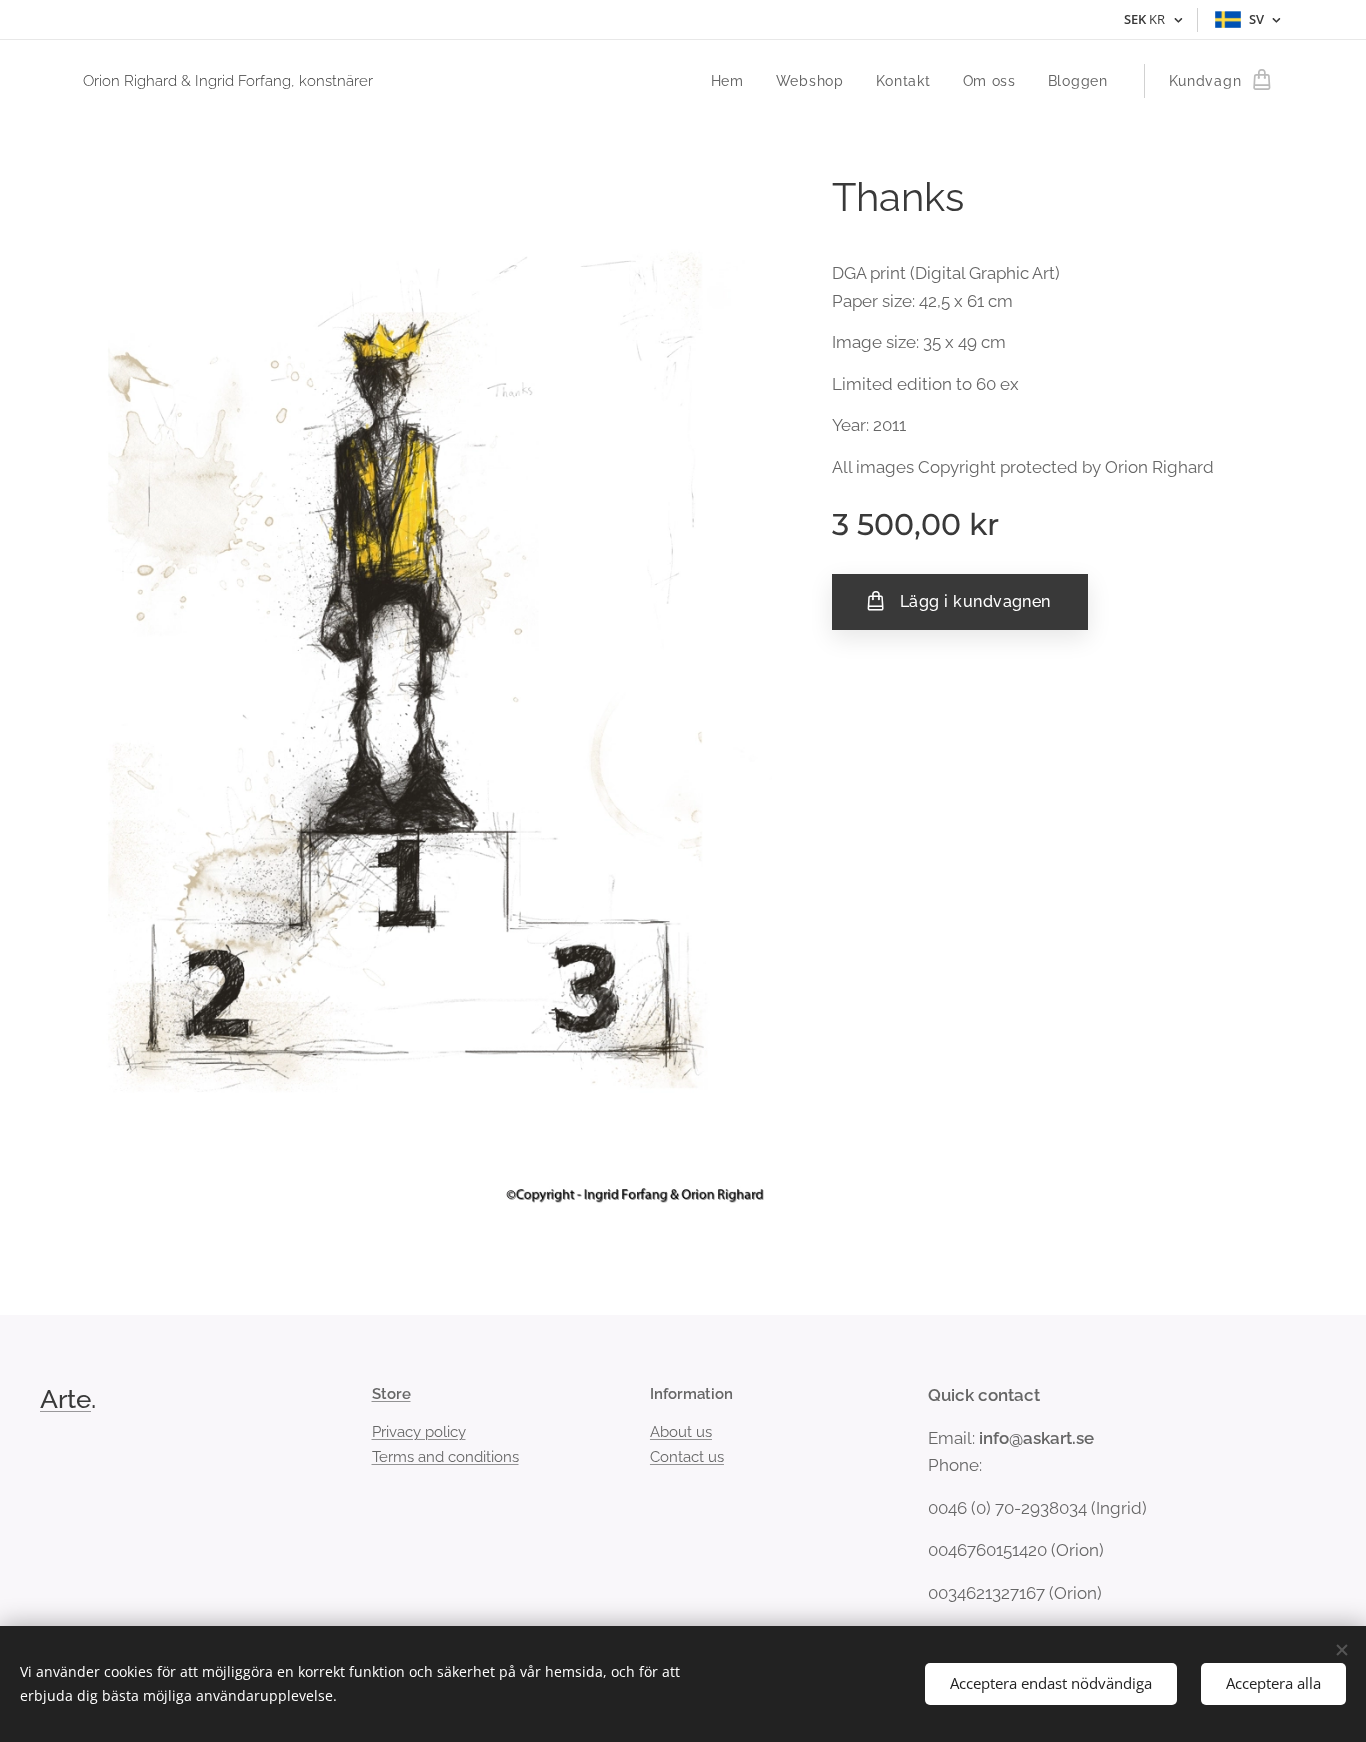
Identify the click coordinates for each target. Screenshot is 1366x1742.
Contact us (687, 1457)
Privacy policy (419, 1432)
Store (391, 1394)
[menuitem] (733, 81)
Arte (65, 1399)
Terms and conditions (445, 1457)
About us (681, 1432)
